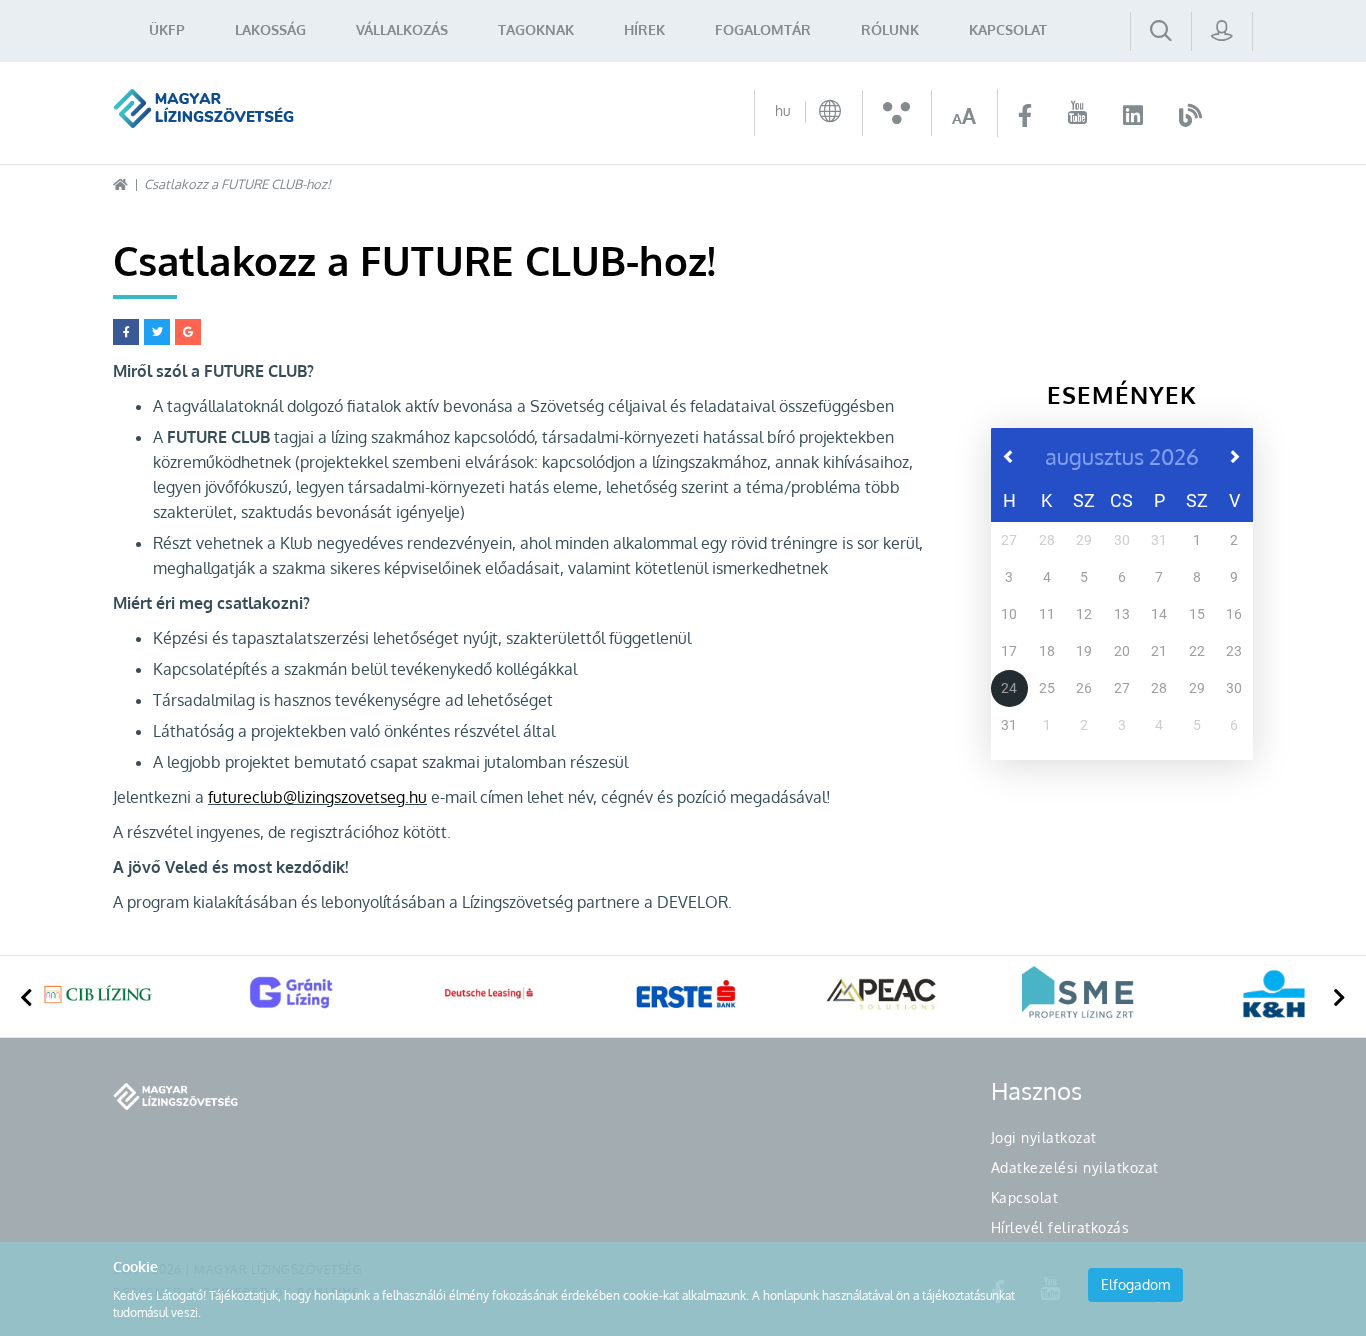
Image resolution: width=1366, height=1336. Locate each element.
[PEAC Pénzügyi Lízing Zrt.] (882, 994)
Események (1122, 394)
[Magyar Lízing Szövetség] (203, 108)
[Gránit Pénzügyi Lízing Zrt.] (294, 994)
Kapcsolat (1008, 29)
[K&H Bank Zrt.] (1274, 994)
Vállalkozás (402, 29)
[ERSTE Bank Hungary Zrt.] (686, 994)
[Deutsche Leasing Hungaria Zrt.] (490, 994)
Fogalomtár (763, 29)
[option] (98, 996)
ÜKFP (167, 29)
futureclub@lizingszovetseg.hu (317, 797)
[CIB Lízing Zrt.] (98, 994)
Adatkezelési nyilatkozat (1075, 1167)
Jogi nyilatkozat (1044, 1137)
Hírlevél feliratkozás (1060, 1227)
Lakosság (270, 29)
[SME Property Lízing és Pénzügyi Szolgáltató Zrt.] (1078, 994)
